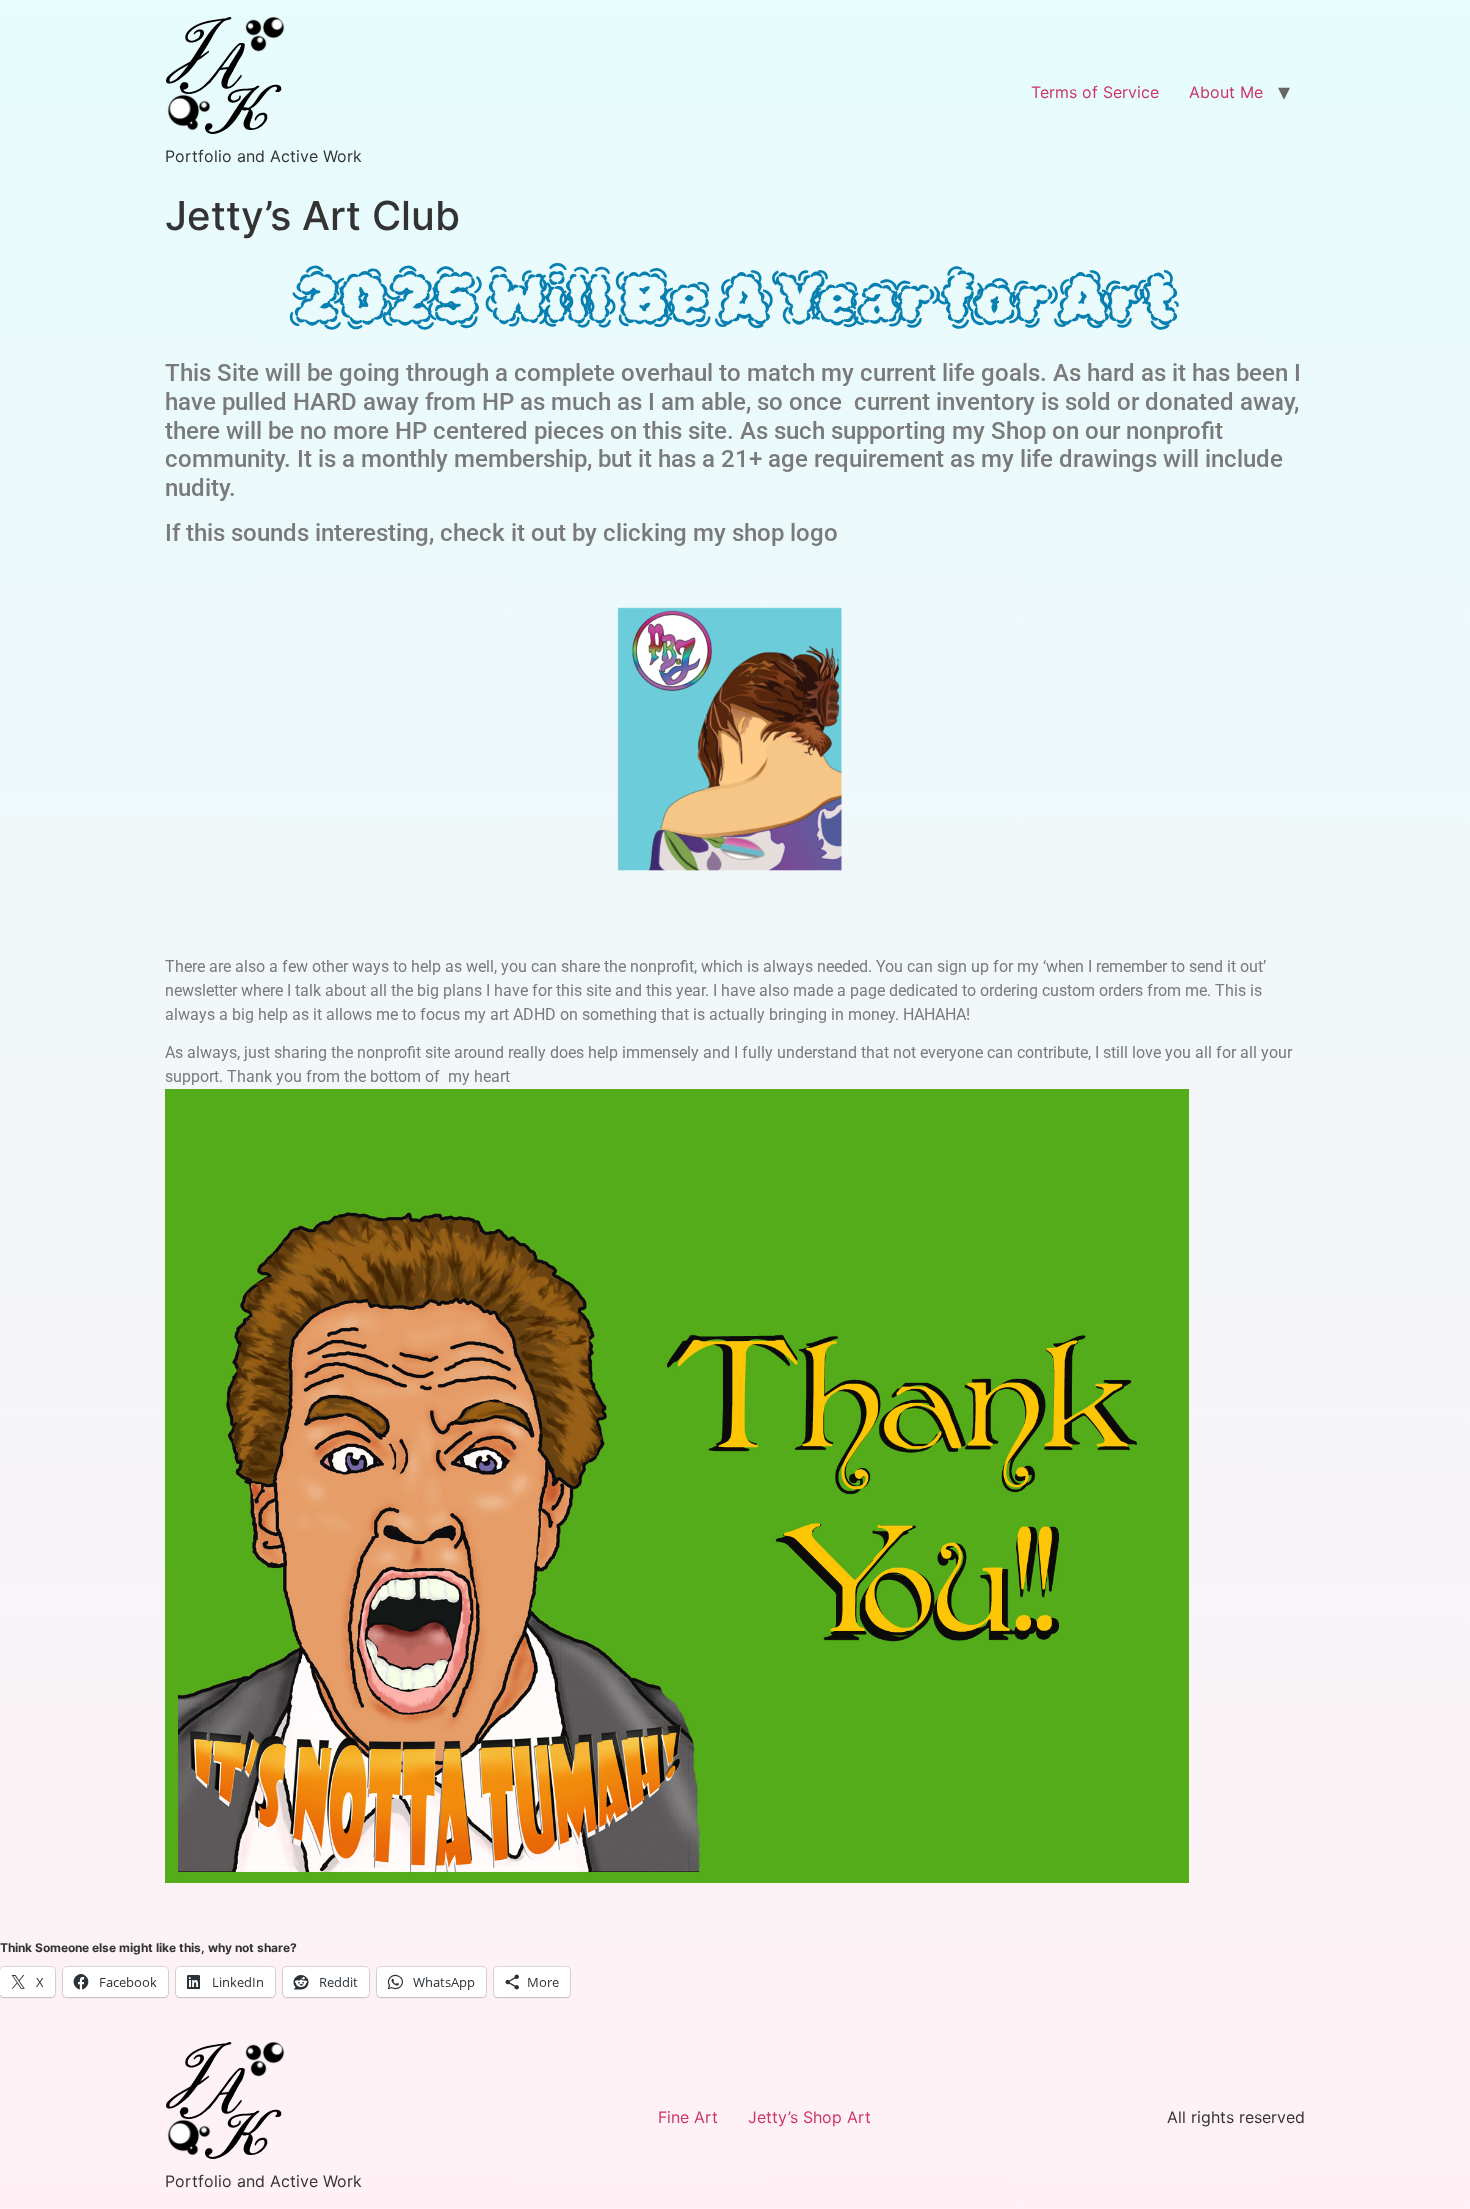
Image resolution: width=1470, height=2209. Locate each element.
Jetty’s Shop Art (809, 2117)
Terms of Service (1095, 92)
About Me (1226, 92)
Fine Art (688, 2117)
